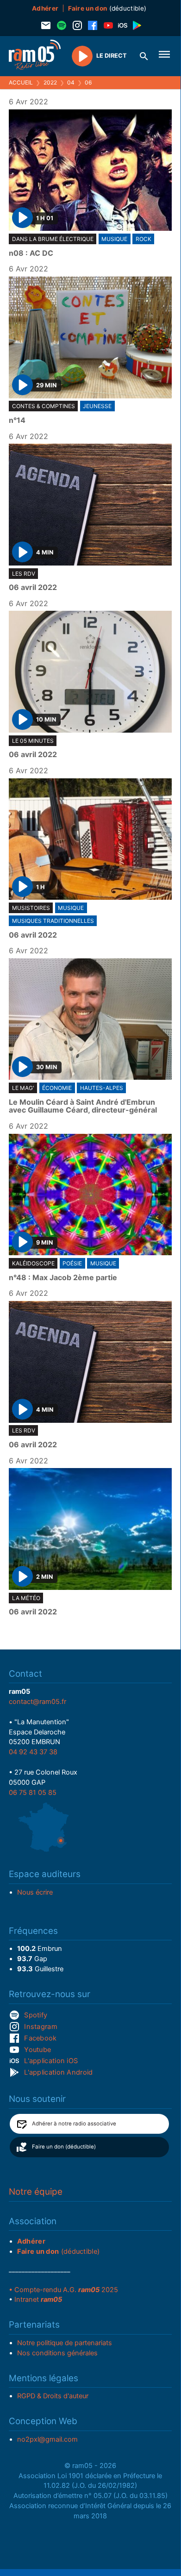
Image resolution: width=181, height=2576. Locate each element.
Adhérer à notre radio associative (74, 2124)
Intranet (38, 2299)
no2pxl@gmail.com (47, 2439)
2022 (50, 82)
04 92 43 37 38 (33, 1752)
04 (71, 82)
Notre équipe (36, 2192)
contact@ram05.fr (37, 1702)
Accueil (21, 82)
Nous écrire (35, 1892)
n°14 (17, 421)
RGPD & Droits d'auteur (53, 2396)
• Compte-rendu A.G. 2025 (63, 2290)
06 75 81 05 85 (33, 1793)
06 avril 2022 (33, 588)
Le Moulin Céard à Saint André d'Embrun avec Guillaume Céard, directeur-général (83, 1106)
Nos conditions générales (57, 2353)
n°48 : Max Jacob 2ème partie (63, 1278)
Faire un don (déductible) (64, 2147)
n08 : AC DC (31, 253)
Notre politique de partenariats (65, 2343)
